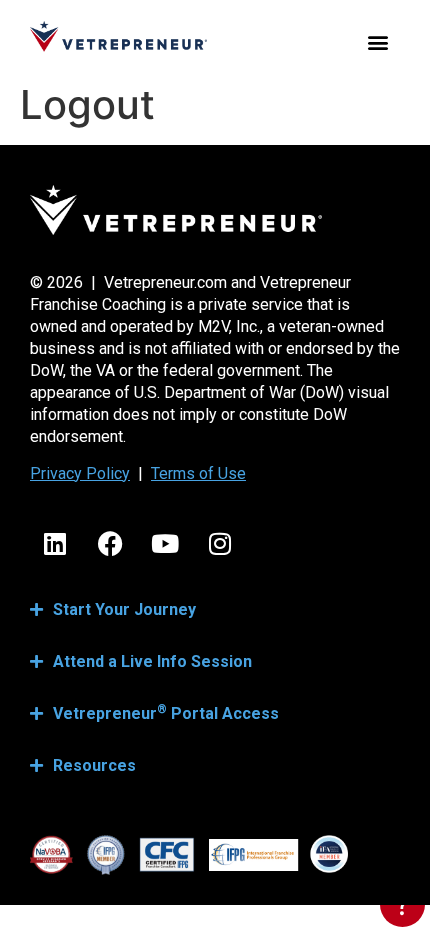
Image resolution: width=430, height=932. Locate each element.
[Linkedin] (55, 544)
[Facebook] (110, 544)
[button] (377, 41)
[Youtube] (165, 544)
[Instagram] (220, 544)
